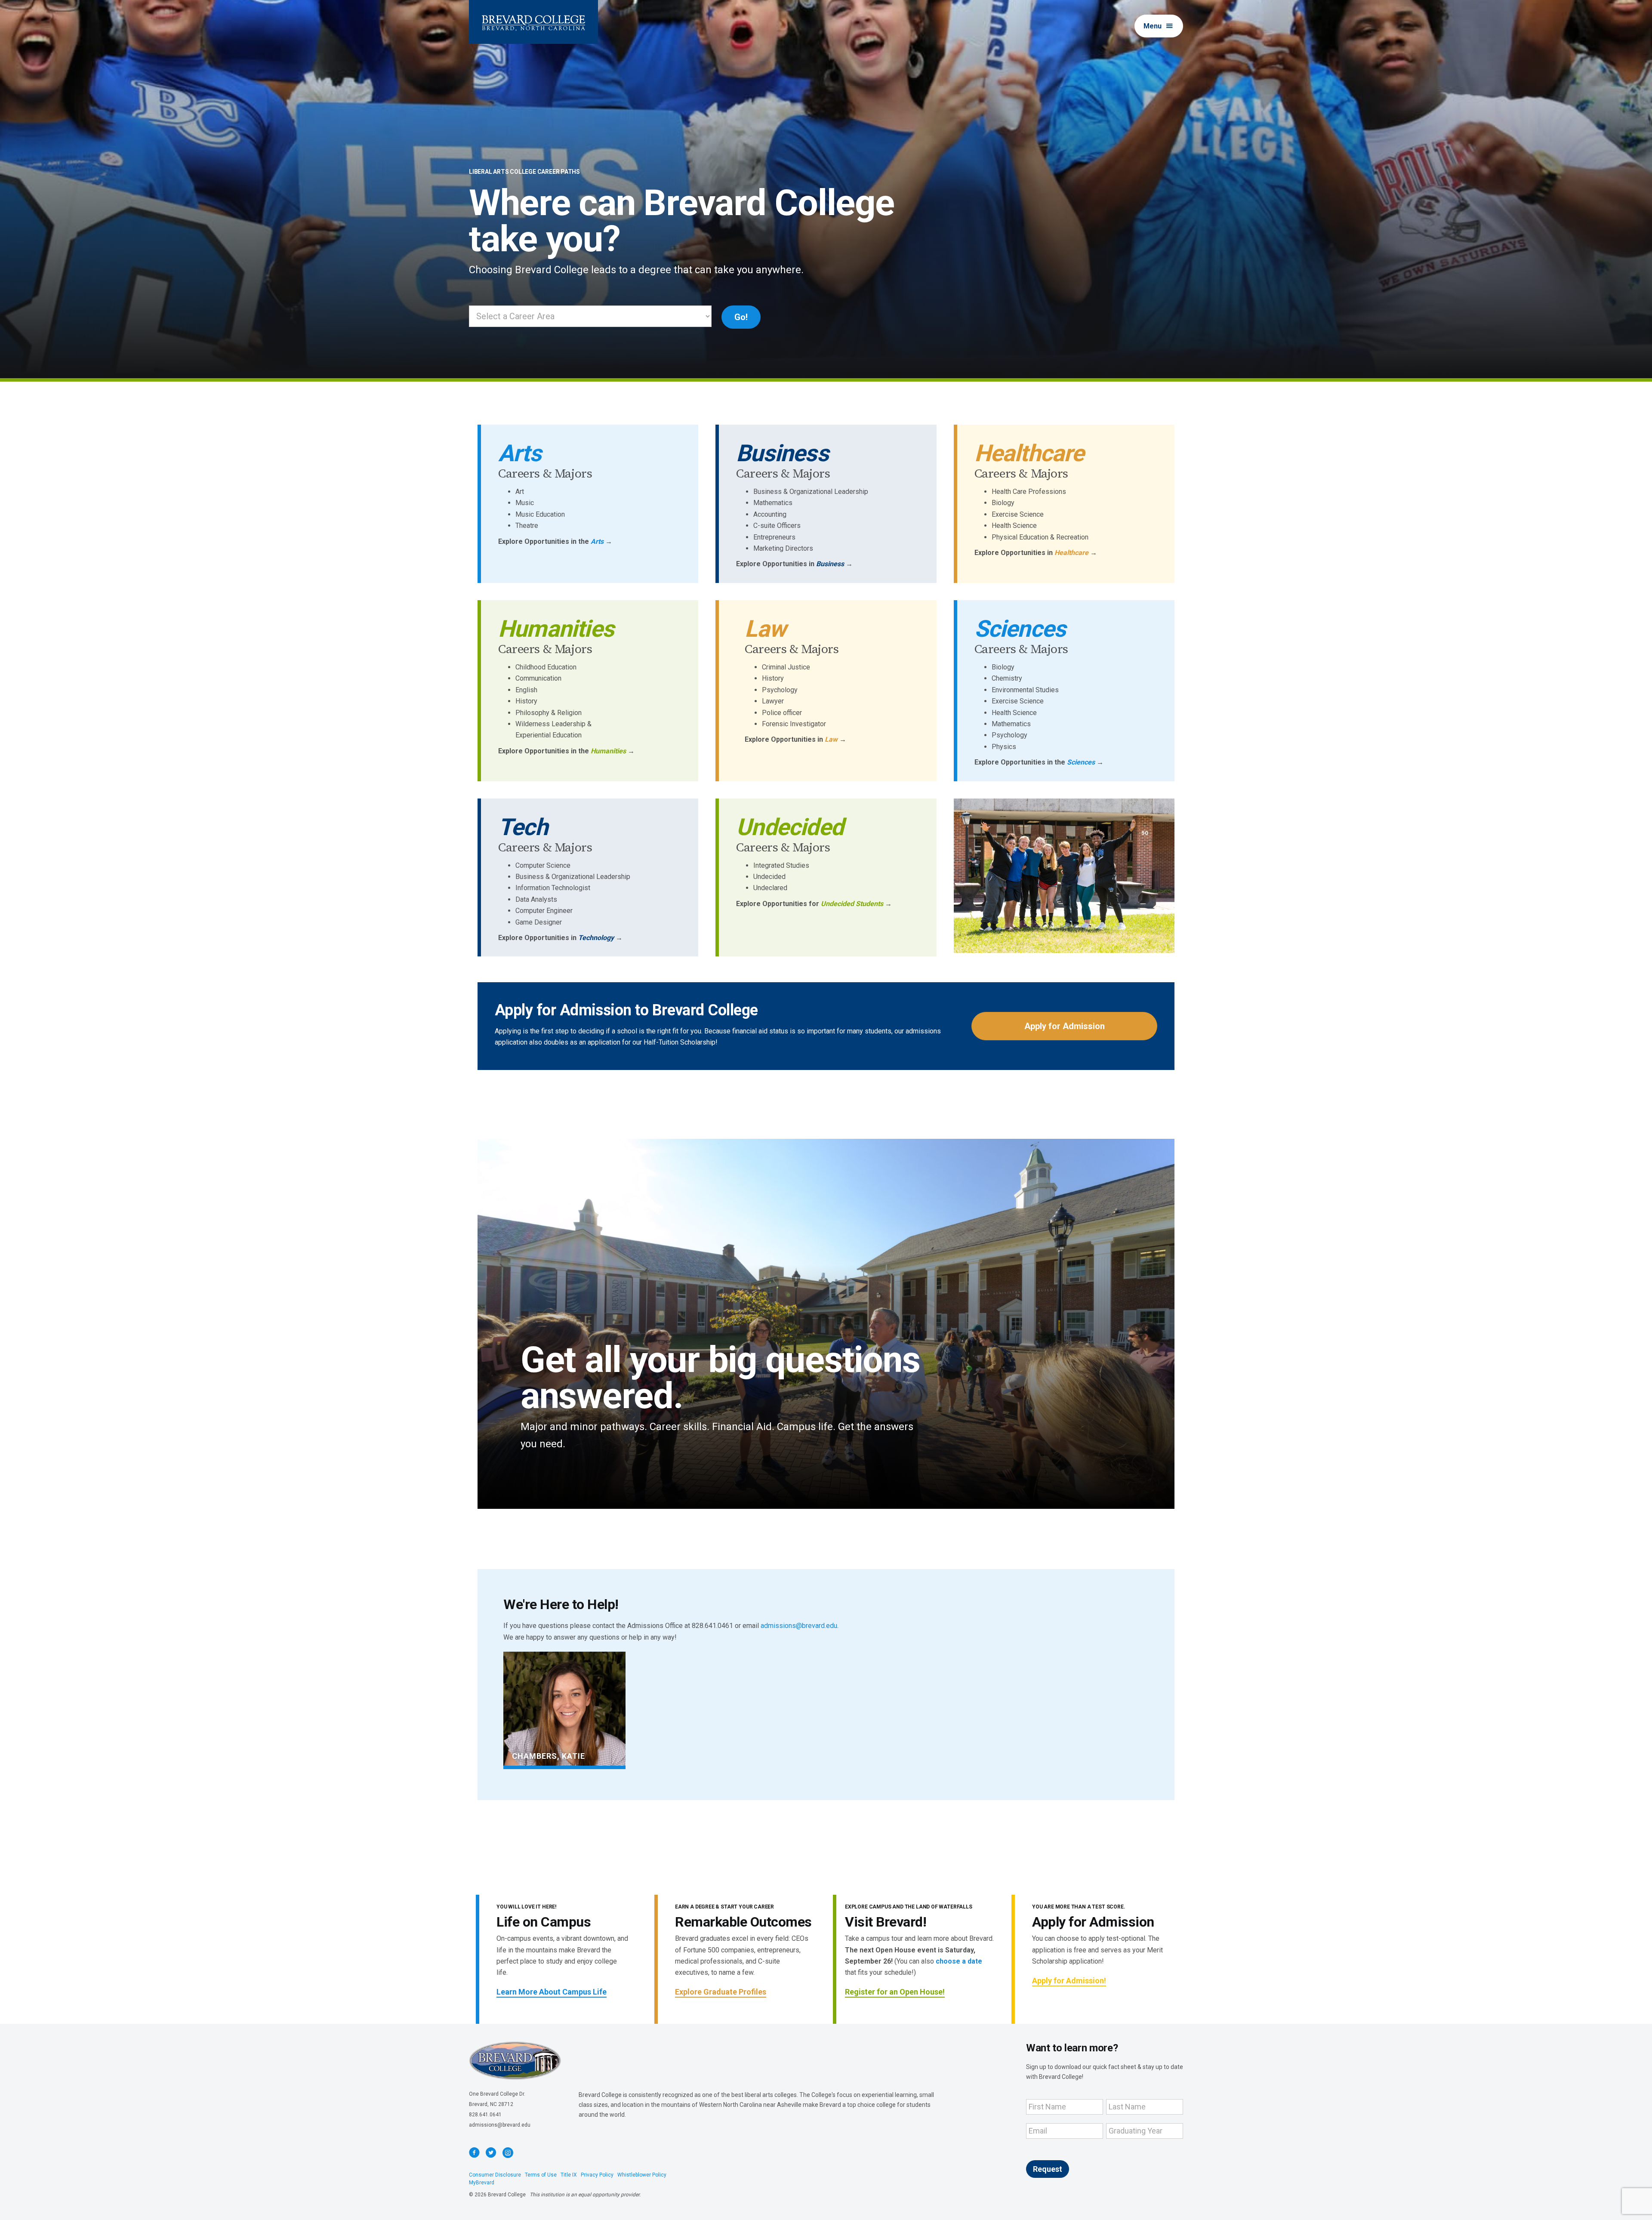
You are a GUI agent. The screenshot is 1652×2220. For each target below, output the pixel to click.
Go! (741, 317)
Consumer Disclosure (495, 2175)
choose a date (959, 1961)
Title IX (569, 2175)
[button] (1159, 26)
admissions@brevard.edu (799, 1626)
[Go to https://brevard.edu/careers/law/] (828, 679)
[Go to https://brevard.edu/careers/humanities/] (590, 685)
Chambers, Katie (549, 1756)
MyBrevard (482, 2183)
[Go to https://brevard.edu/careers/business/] (828, 504)
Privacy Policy (597, 2175)
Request (1048, 2169)
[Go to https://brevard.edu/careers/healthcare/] (1066, 498)
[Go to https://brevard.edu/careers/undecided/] (828, 861)
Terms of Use (541, 2175)
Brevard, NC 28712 (491, 2104)
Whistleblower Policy (642, 2175)
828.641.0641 (485, 2115)
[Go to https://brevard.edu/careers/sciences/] (1066, 691)
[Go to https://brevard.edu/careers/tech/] (590, 878)
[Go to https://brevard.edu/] (533, 22)
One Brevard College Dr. (497, 2094)
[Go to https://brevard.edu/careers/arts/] (590, 492)
